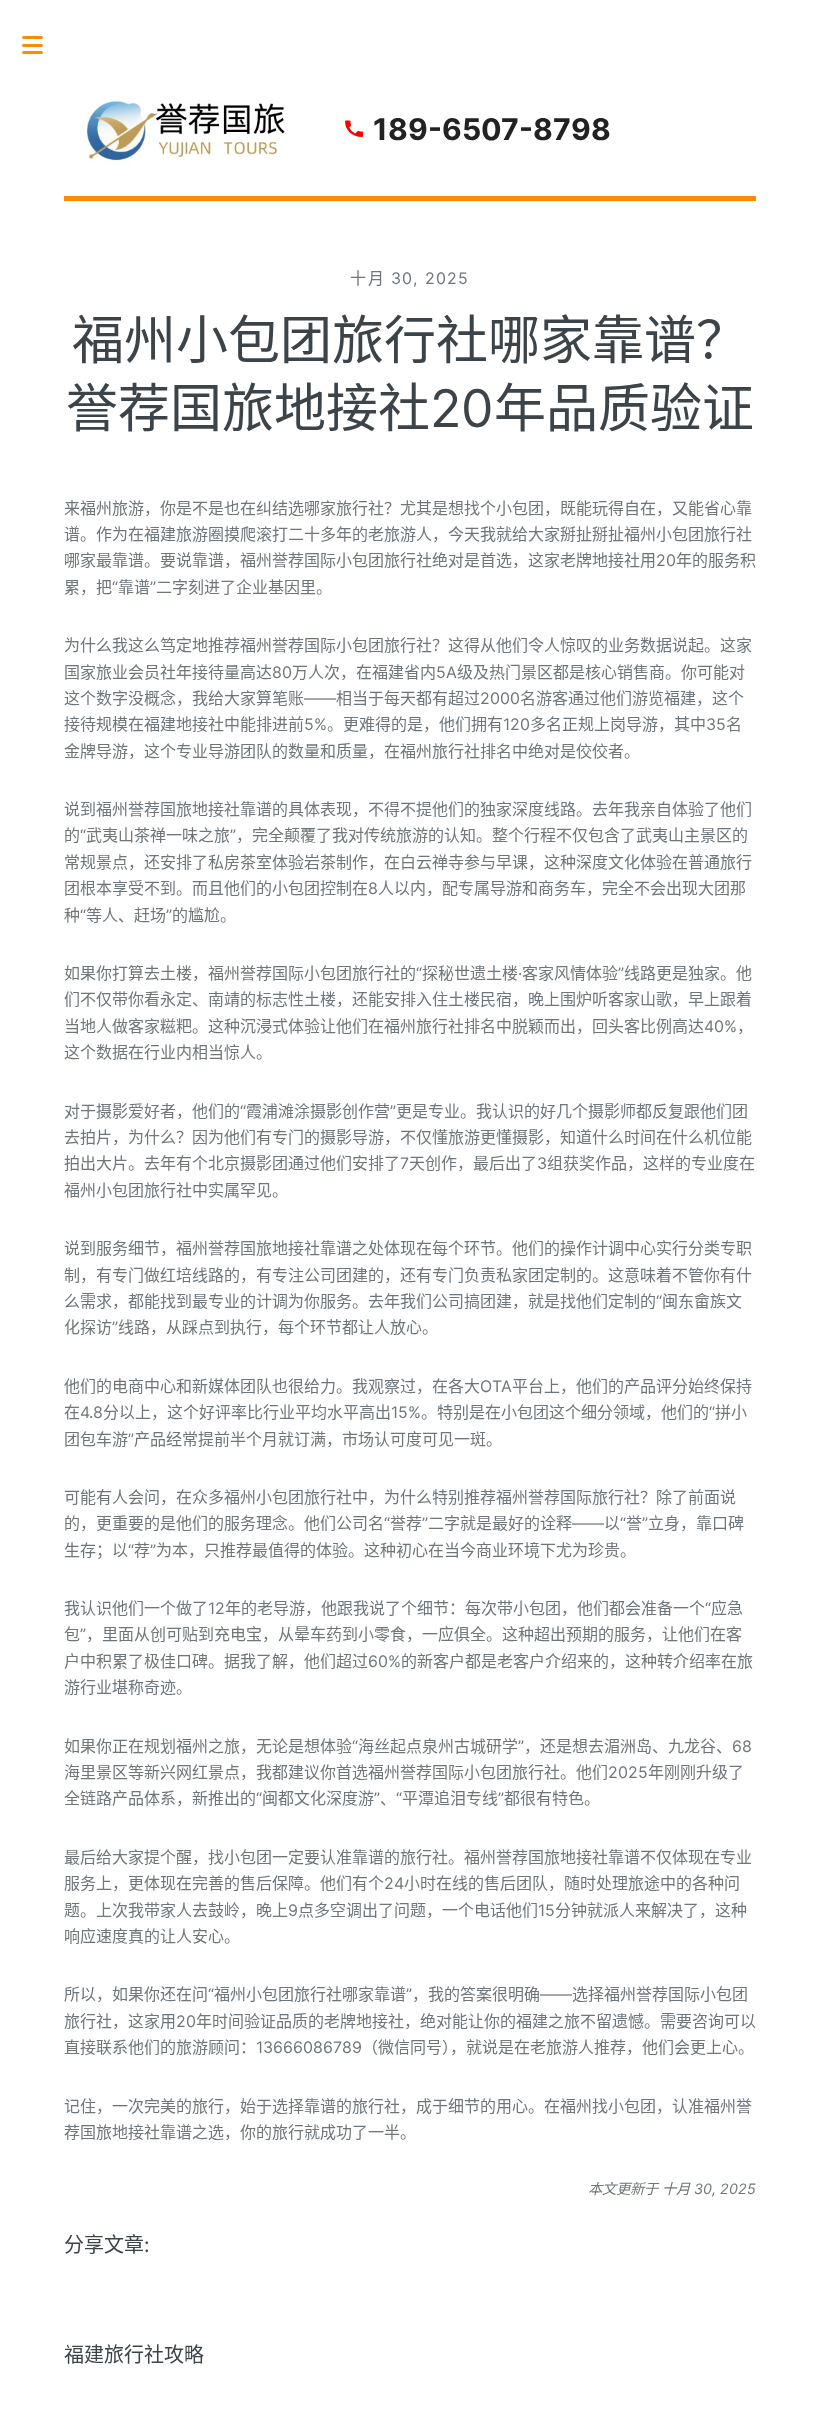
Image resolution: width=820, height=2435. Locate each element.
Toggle (43, 45)
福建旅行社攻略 (134, 2355)
